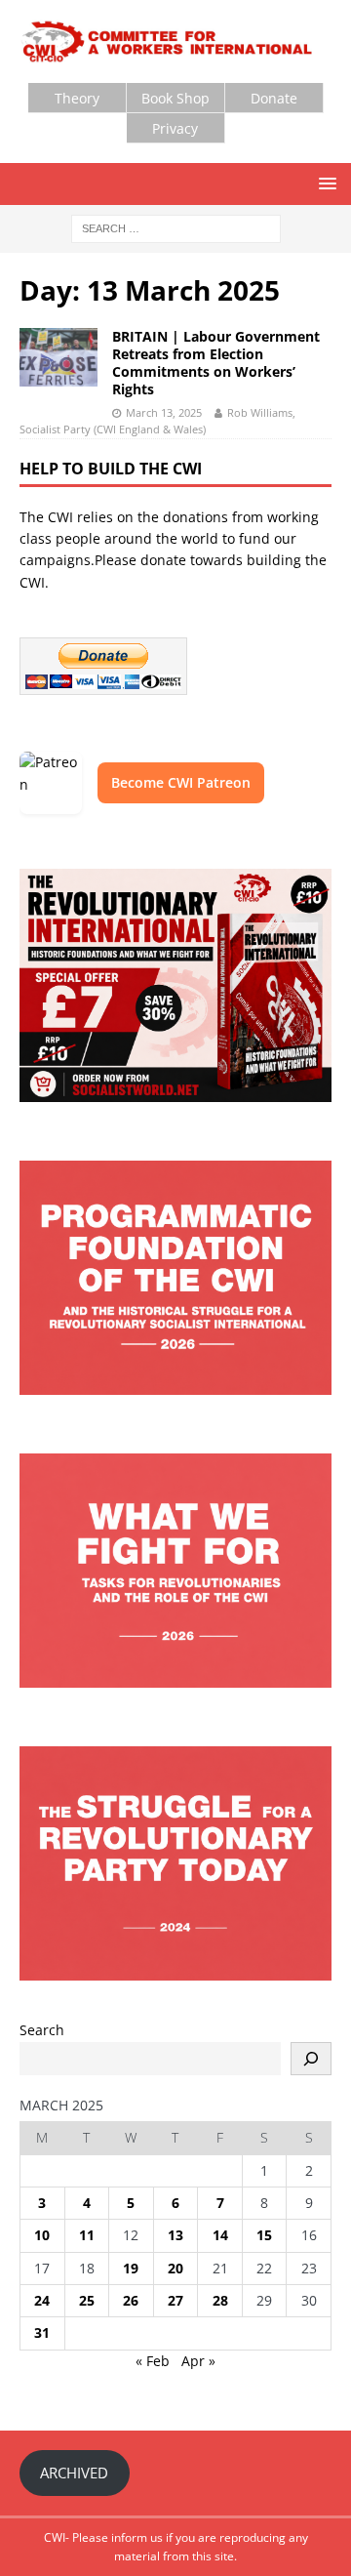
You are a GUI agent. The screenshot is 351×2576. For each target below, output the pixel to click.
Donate (274, 98)
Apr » (198, 2361)
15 (264, 2235)
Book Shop (175, 98)
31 (42, 2332)
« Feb (153, 2361)
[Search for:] (176, 228)
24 (42, 2300)
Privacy (175, 128)
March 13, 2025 (164, 412)
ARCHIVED (74, 2473)
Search (42, 2030)
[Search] (311, 2059)
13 (175, 2235)
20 (175, 2268)
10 (42, 2235)
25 (87, 2300)
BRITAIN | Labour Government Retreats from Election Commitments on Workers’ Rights (216, 363)
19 (131, 2268)
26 (131, 2300)
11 (87, 2235)
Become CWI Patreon (181, 782)
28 (220, 2300)
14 (220, 2235)
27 (175, 2300)
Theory (77, 98)
